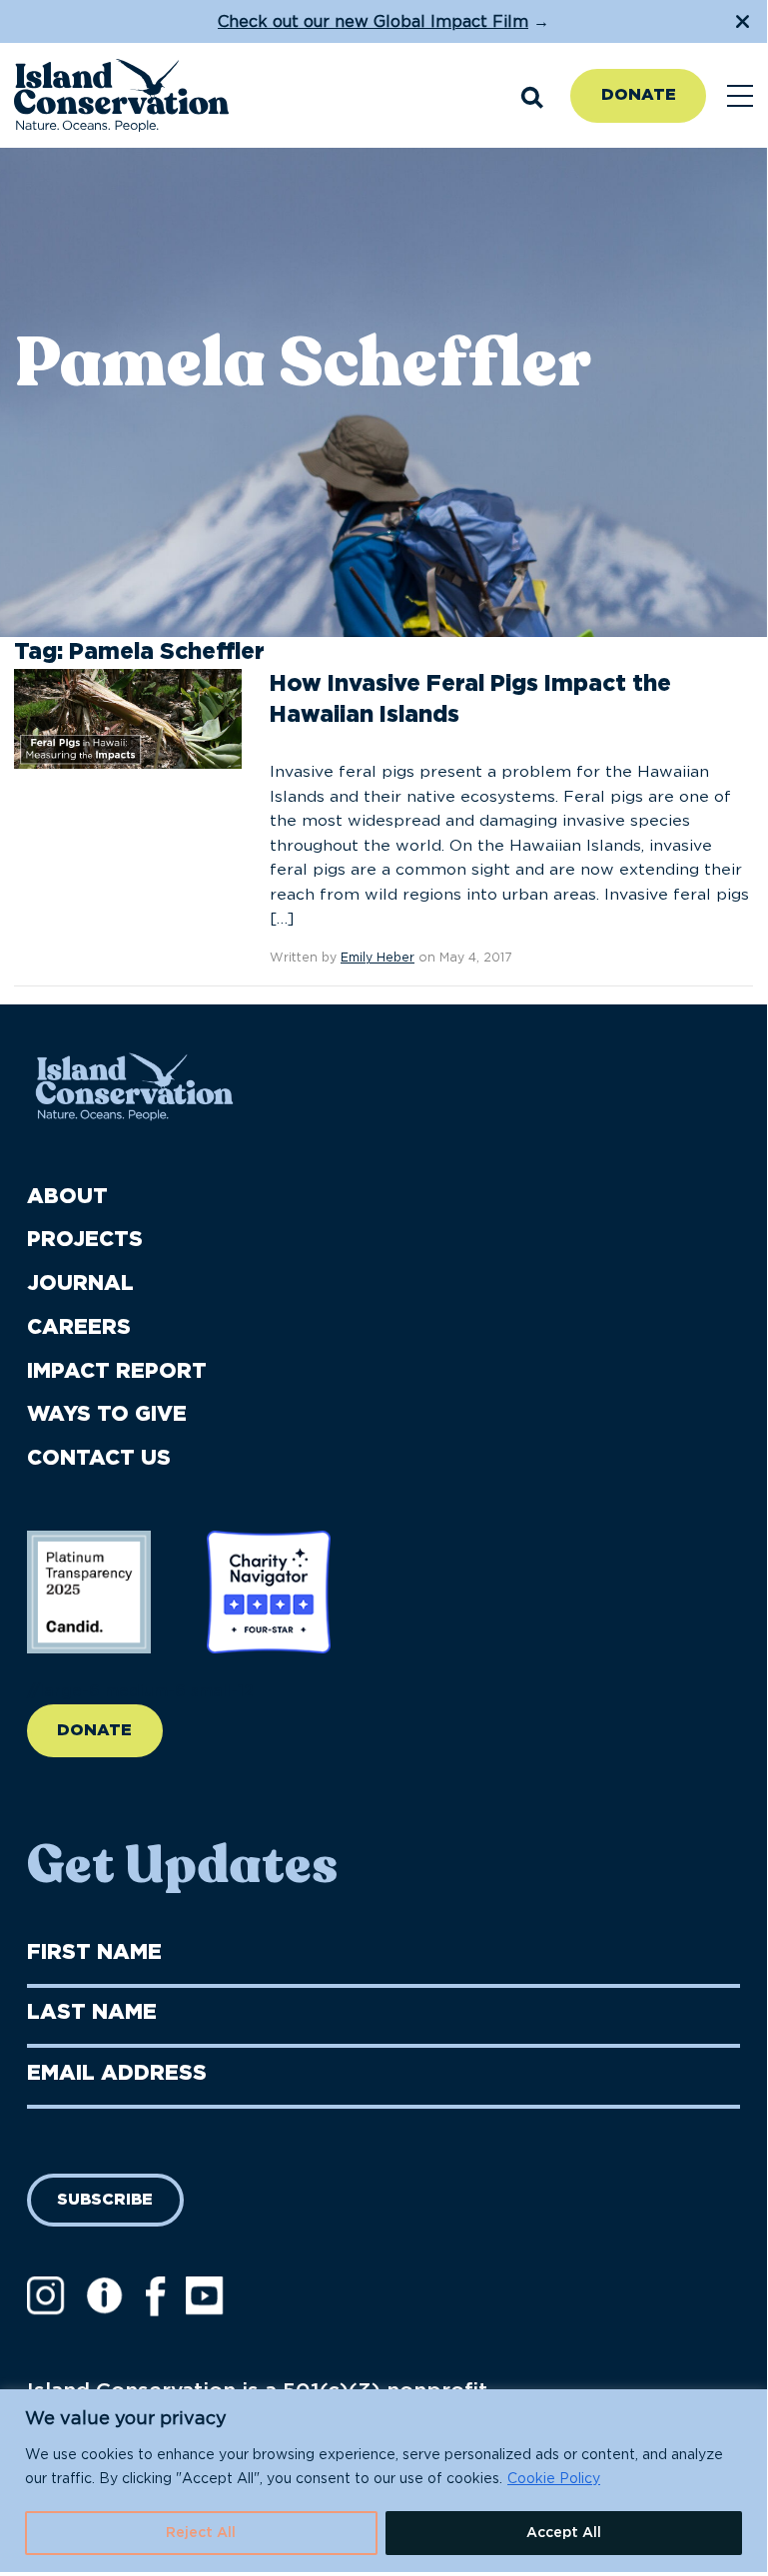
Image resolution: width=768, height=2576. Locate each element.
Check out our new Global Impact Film (373, 22)
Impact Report (117, 1371)
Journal (80, 1284)
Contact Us (99, 1458)
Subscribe (105, 2200)
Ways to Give (107, 1414)
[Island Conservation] (121, 96)
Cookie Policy (554, 2479)
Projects (85, 1240)
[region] (384, 2481)
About (67, 1197)
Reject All (201, 2533)
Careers (79, 1327)
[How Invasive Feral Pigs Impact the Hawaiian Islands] (128, 718)
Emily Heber (378, 958)
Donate (639, 95)
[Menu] (740, 96)
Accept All (564, 2533)
